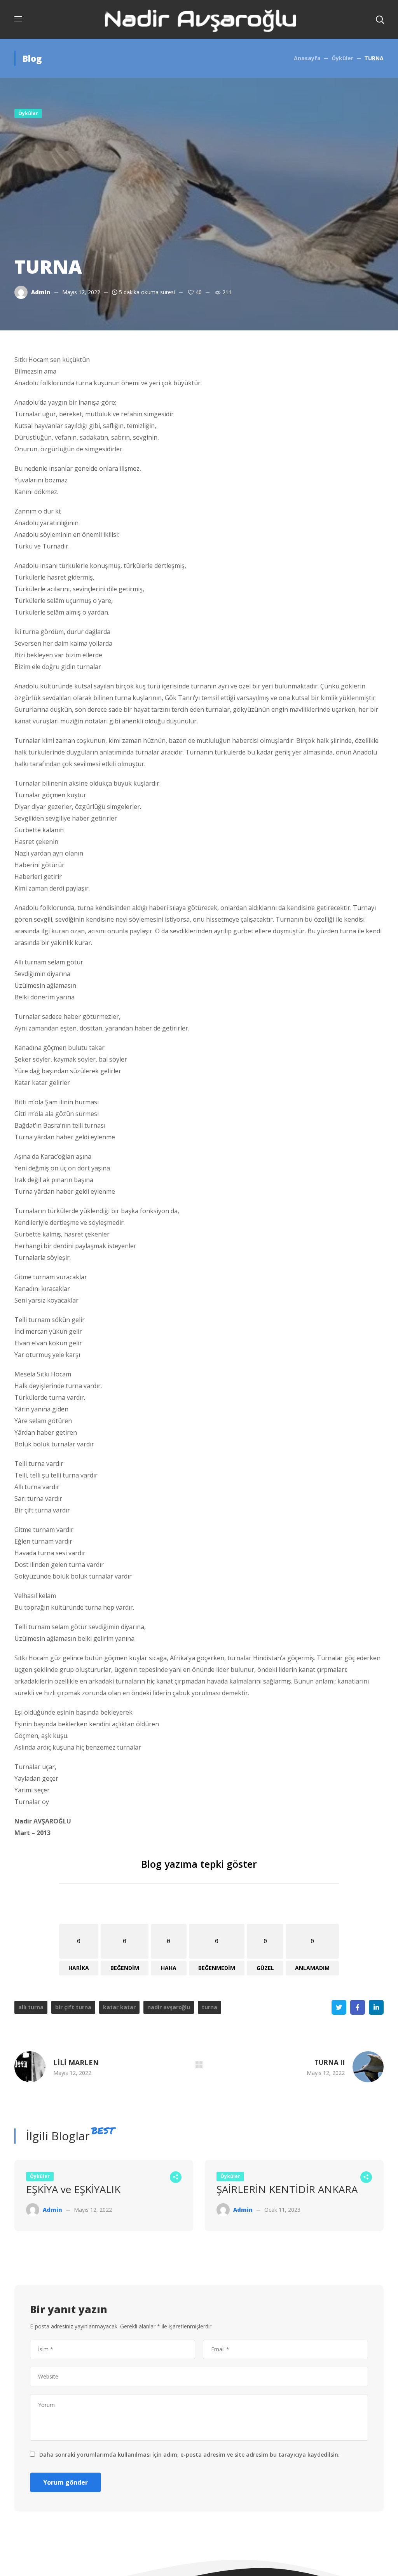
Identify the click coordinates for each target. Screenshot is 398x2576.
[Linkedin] (376, 2007)
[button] (380, 19)
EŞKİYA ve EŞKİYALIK (73, 2189)
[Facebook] (358, 2007)
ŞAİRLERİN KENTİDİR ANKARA (287, 2189)
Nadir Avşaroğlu (169, 2007)
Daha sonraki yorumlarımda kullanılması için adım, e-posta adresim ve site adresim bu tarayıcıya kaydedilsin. (189, 2455)
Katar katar (119, 2007)
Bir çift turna (73, 2007)
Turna (209, 2007)
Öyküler (342, 58)
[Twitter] (339, 2007)
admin (41, 292)
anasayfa (307, 58)
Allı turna (31, 2007)
